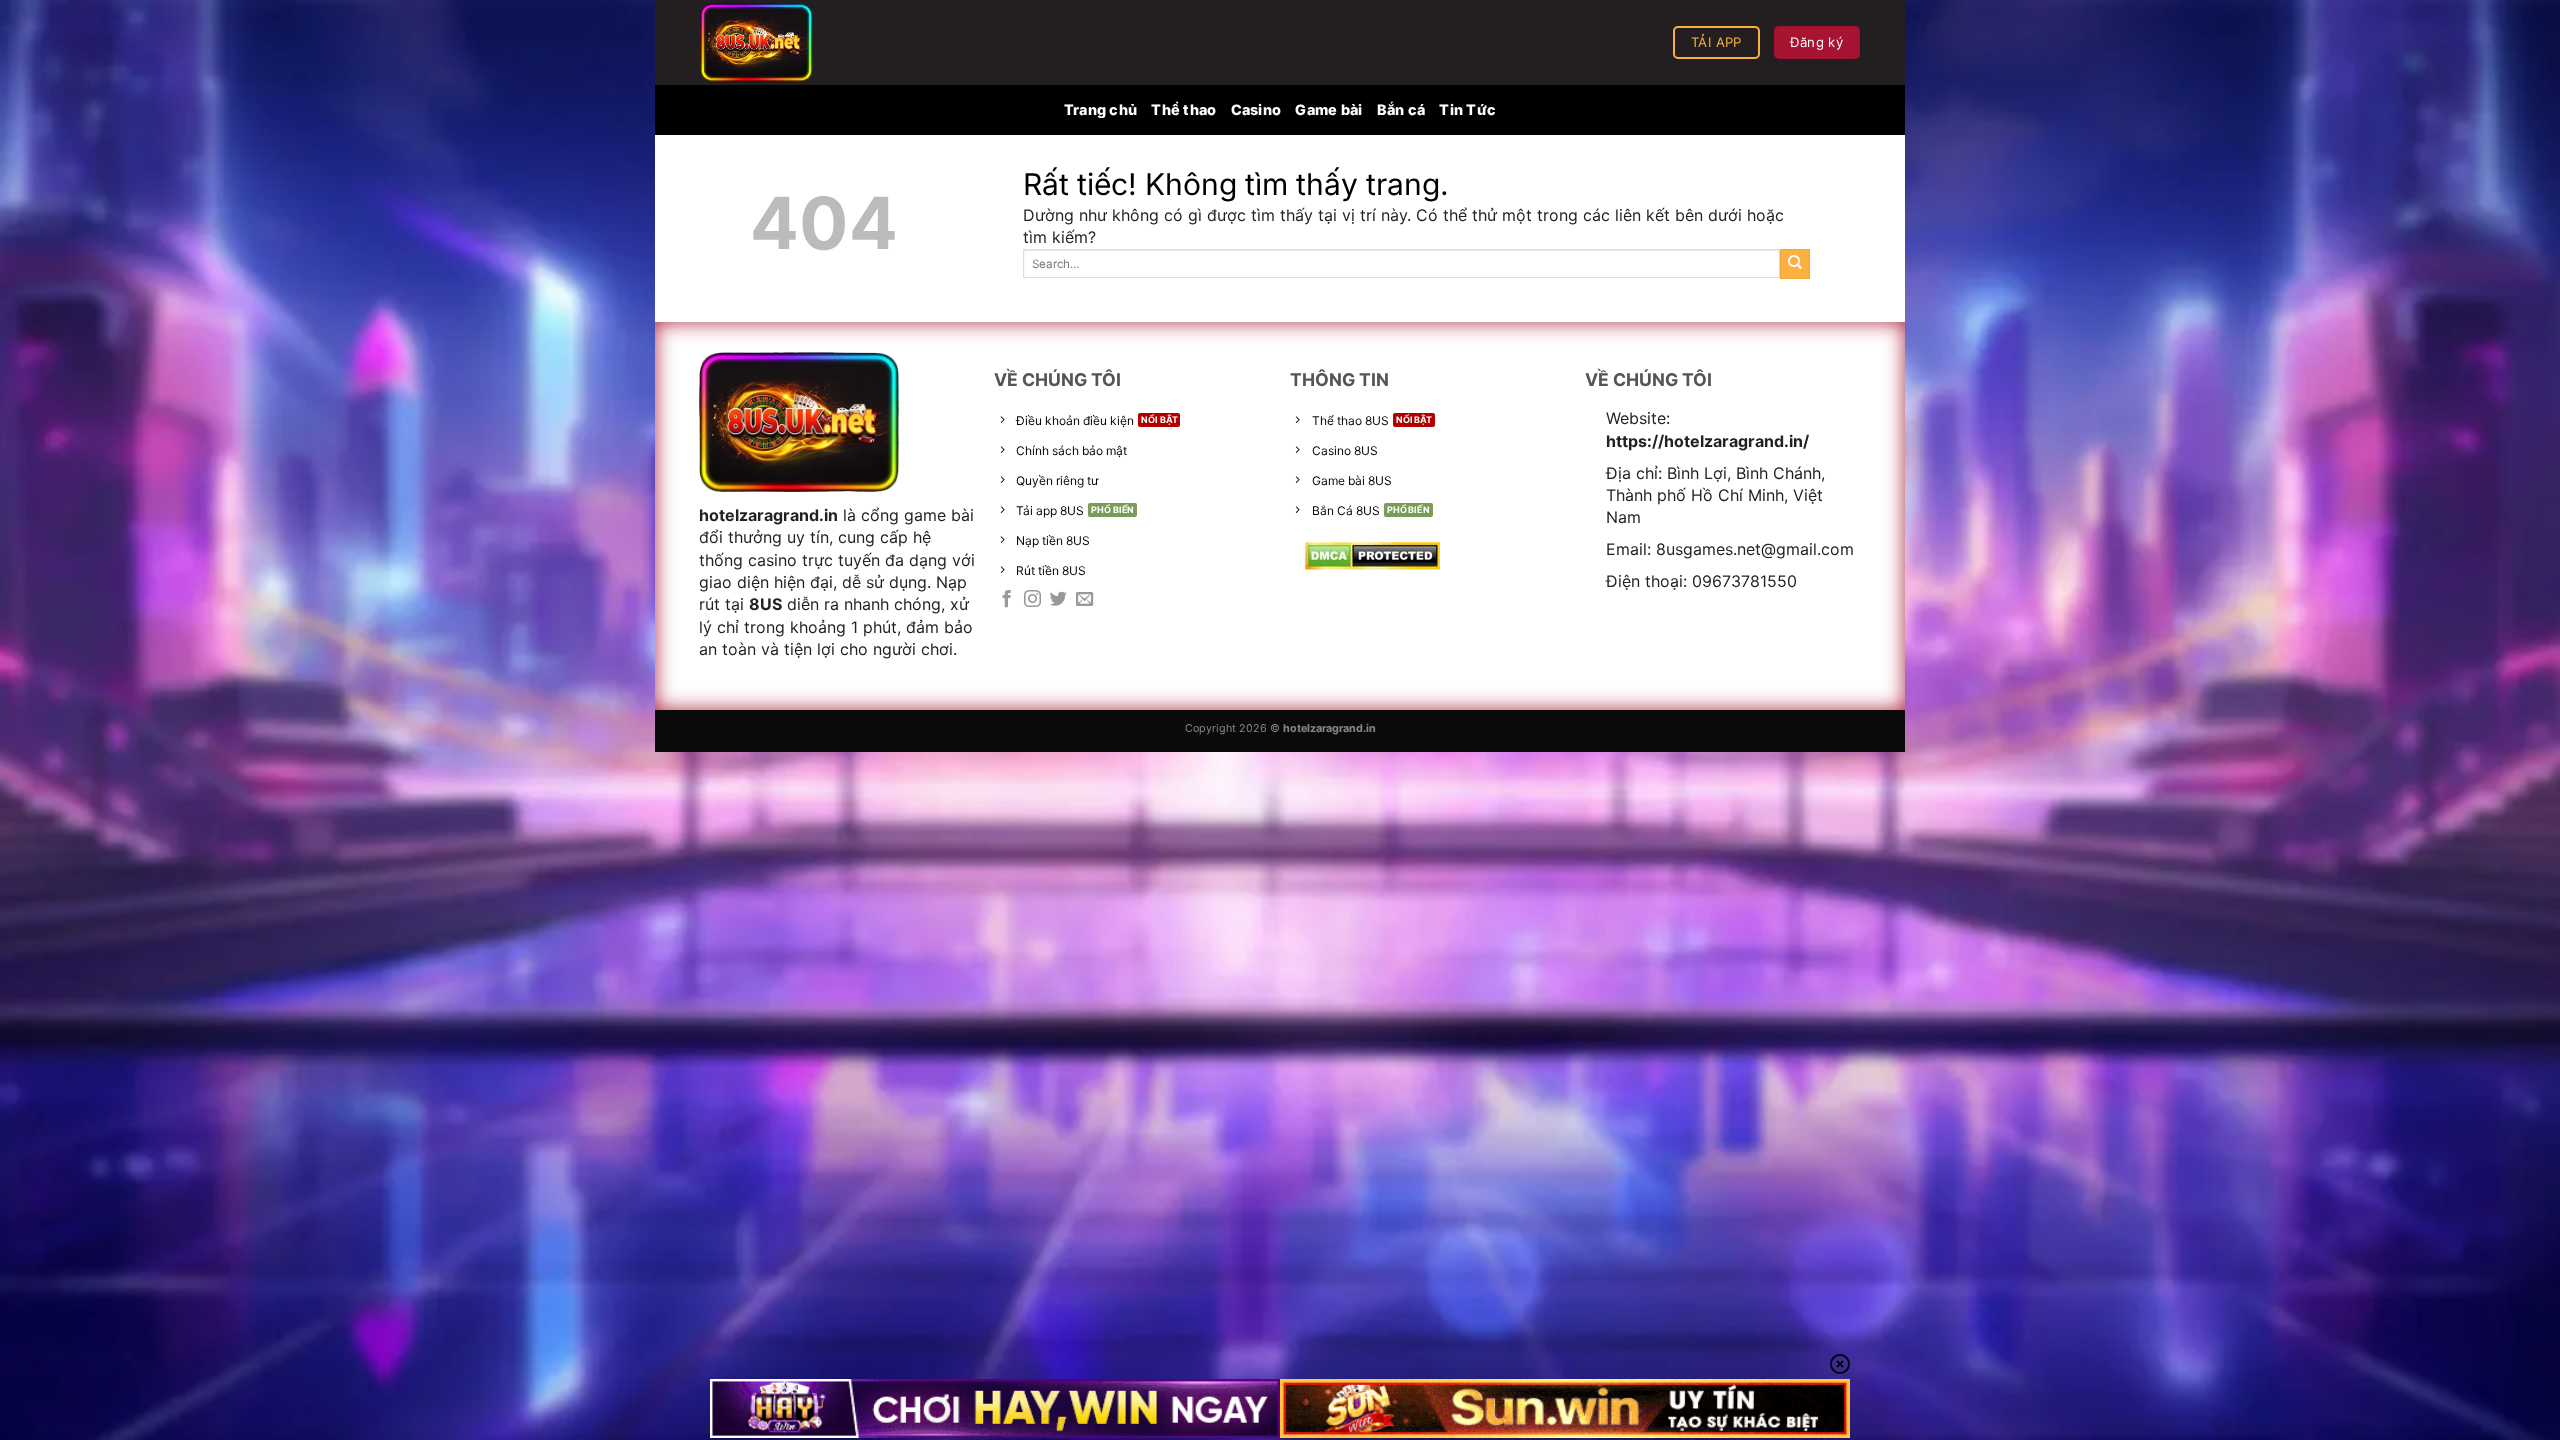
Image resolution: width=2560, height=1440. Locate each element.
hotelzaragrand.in (768, 515)
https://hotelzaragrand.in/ (1707, 441)
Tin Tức (1467, 109)
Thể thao (1183, 109)
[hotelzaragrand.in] (800, 42)
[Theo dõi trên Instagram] (1032, 600)
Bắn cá (1401, 109)
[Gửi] (1795, 264)
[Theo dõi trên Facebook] (1006, 600)
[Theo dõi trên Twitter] (1058, 600)
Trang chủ (1101, 109)
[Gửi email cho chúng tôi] (1084, 600)
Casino (1256, 109)
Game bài (1328, 109)
